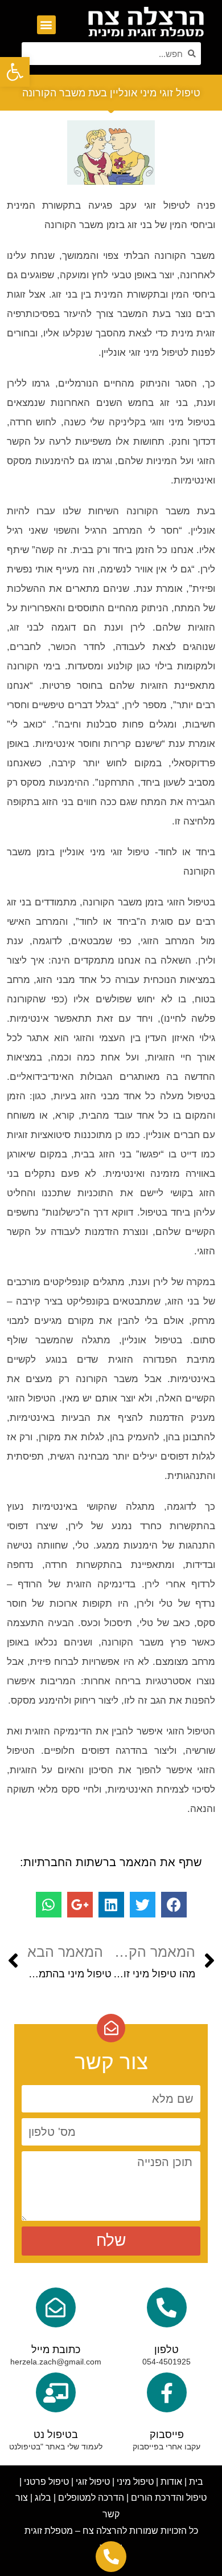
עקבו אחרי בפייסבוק (166, 2447)
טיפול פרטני (46, 2482)
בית (196, 2482)
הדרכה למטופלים (91, 2498)
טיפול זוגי (93, 2482)
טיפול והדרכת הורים (169, 2498)
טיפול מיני (135, 2482)
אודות (171, 2482)
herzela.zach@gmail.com (56, 2362)
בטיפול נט (56, 2435)
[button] (46, 25)
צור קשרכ (107, 2514)
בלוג (43, 2498)
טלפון (166, 2350)
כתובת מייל (56, 2350)
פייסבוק (167, 2435)
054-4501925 (166, 2362)
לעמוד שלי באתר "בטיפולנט (56, 2447)
